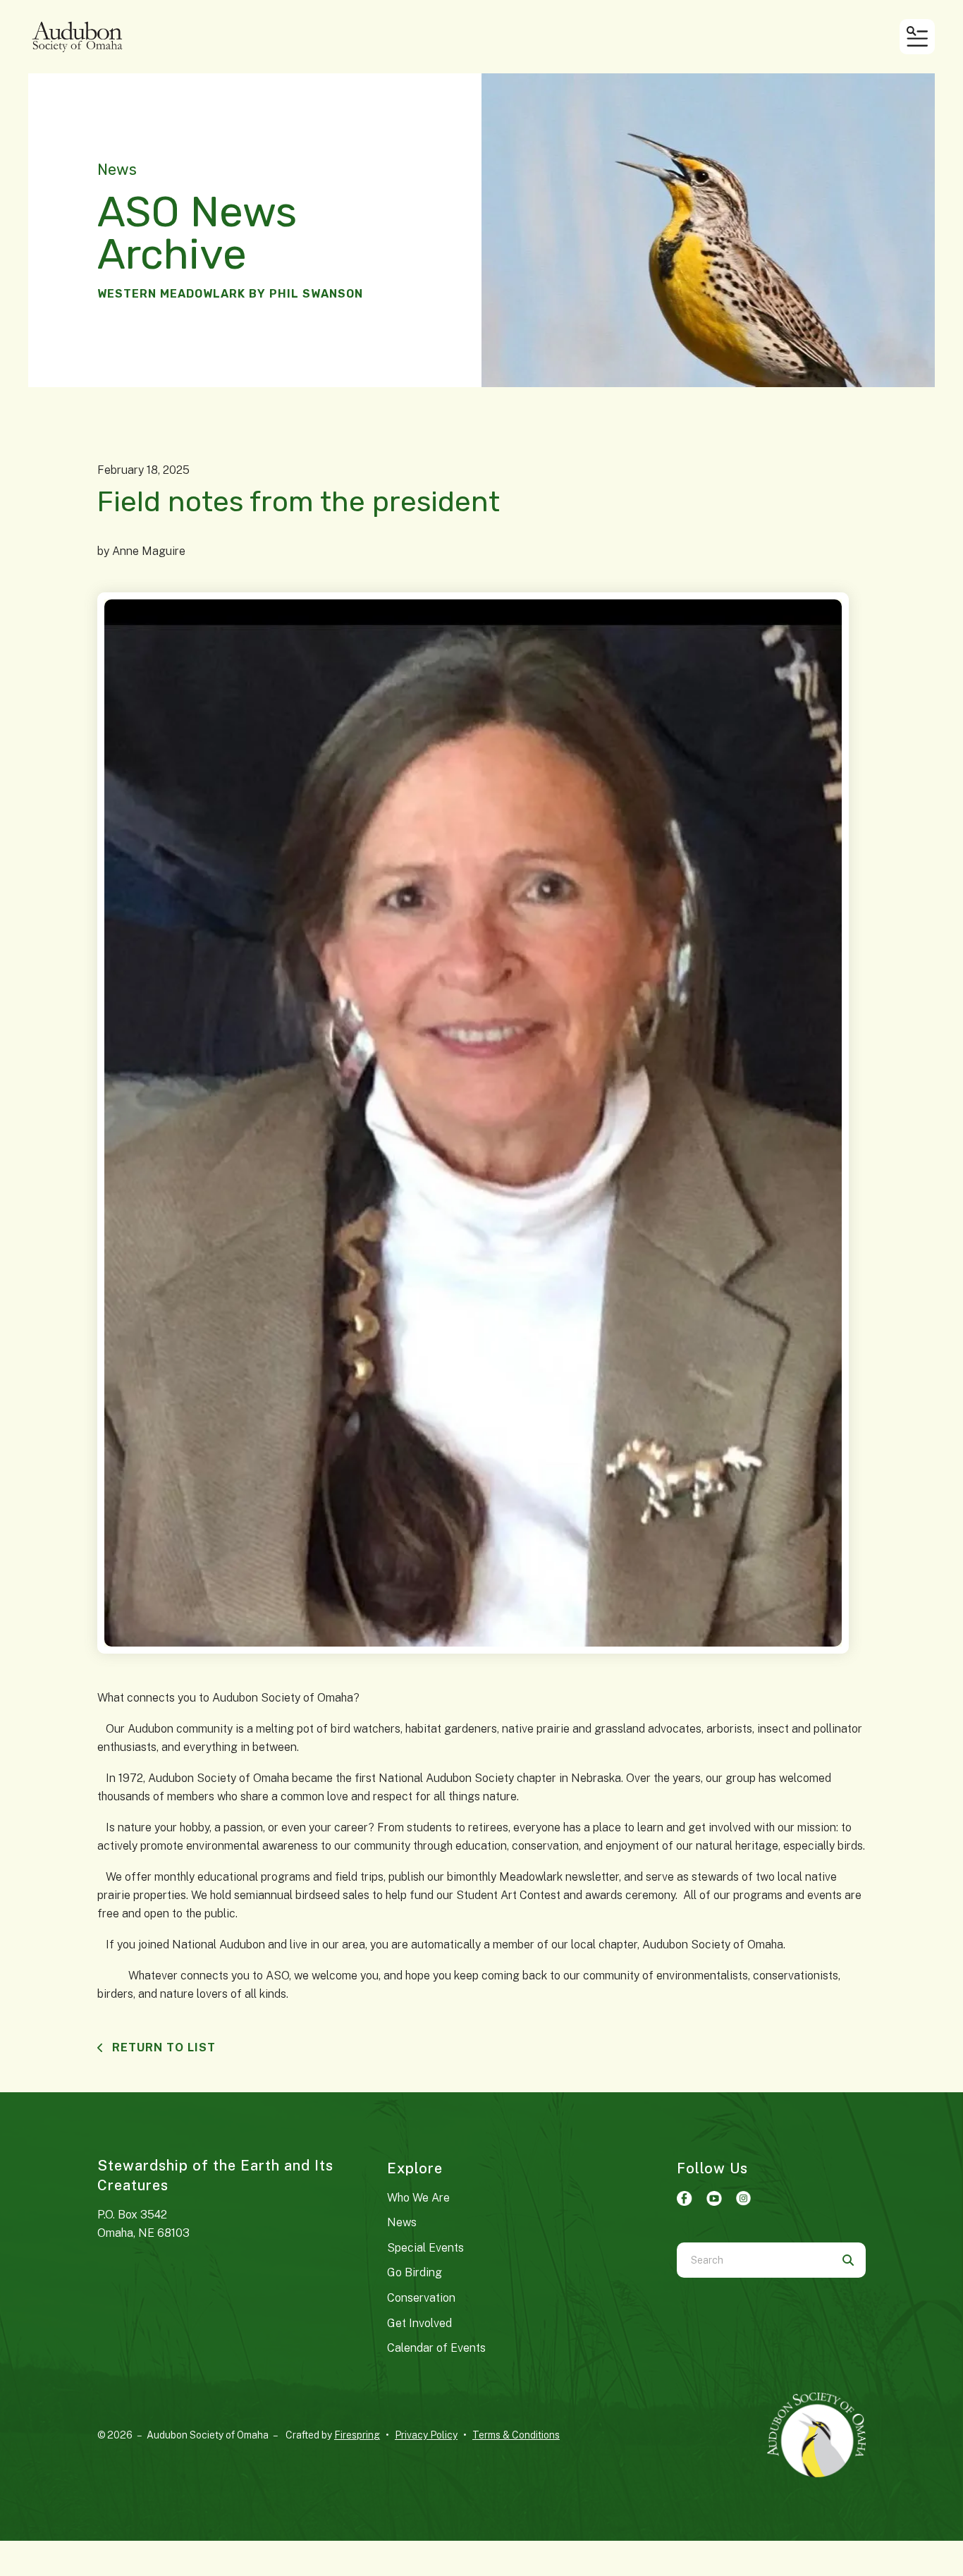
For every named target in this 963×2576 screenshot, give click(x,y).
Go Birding (415, 2272)
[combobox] (754, 2260)
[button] (917, 37)
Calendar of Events (436, 2348)
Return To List (162, 2047)
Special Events (425, 2248)
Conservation (421, 2298)
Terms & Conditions (516, 2435)
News (402, 2222)
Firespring (357, 2435)
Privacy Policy (426, 2435)
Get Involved (419, 2323)
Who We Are (418, 2198)
